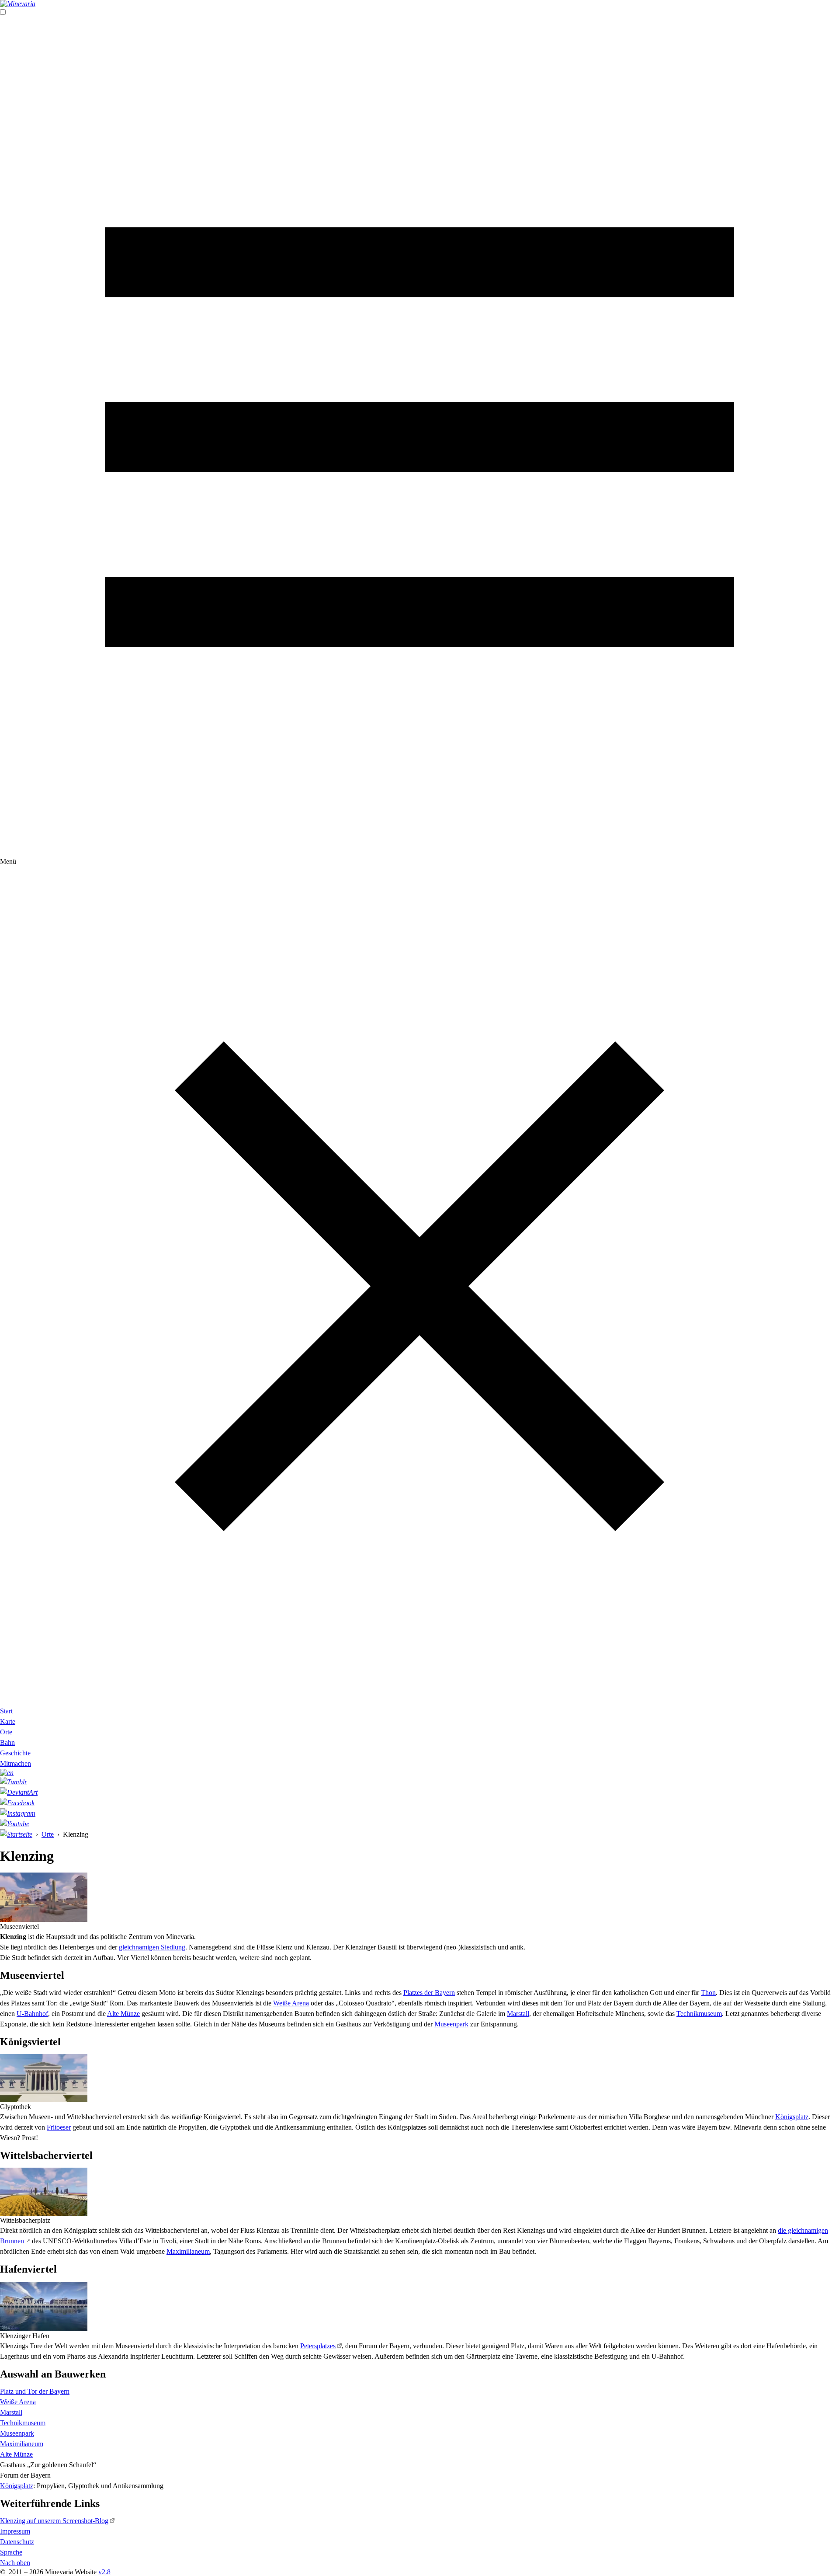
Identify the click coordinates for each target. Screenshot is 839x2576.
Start (6, 1711)
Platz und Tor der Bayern (35, 2391)
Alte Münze (123, 2014)
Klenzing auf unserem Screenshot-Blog (54, 2521)
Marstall (518, 2014)
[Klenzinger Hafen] (44, 2306)
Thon (708, 1993)
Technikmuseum (699, 2014)
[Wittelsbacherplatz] (44, 2192)
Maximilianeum (188, 2251)
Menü (8, 862)
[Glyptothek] (44, 2078)
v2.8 (104, 2572)
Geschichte (15, 1753)
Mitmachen (16, 1763)
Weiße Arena (291, 2003)
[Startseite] (419, 4)
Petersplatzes (318, 2346)
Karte (8, 1721)
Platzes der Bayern (429, 1993)
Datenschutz (17, 2542)
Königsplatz (792, 2117)
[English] (419, 1773)
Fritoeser (59, 2127)
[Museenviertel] (44, 1897)
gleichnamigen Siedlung (152, 1947)
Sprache (11, 2552)
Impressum (15, 2531)
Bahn (7, 1742)
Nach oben (15, 2563)
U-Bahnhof (32, 2014)
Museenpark (451, 2024)
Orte (6, 1732)
